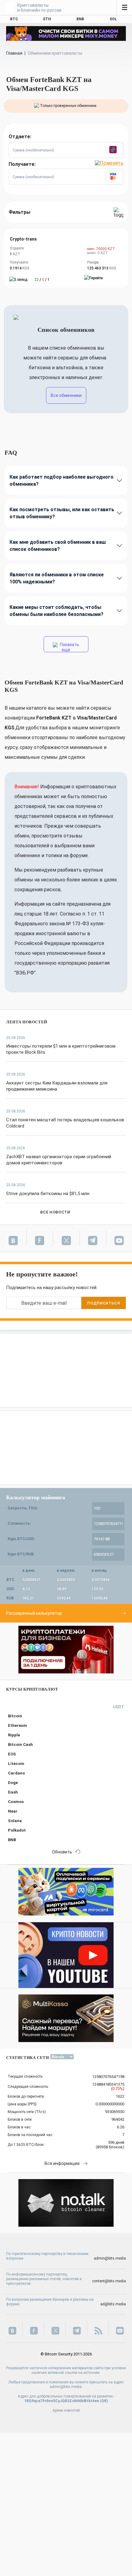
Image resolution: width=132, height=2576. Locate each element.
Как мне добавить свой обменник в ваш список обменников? (58, 546)
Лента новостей (27, 1022)
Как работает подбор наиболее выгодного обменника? (62, 480)
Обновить (62, 1852)
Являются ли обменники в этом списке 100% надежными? (57, 578)
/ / (42, 280)
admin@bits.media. (66, 2387)
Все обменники (66, 395)
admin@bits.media (110, 2258)
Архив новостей (66, 2410)
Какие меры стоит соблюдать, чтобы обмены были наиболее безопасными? (56, 611)
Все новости (55, 1212)
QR (104, 2401)
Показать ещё (69, 647)
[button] (114, 150)
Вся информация (62, 2163)
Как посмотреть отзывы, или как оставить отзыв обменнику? (62, 513)
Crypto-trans (23, 239)
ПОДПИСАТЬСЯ (103, 1303)
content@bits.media (109, 2281)
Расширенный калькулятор (34, 1613)
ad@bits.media (113, 2304)
